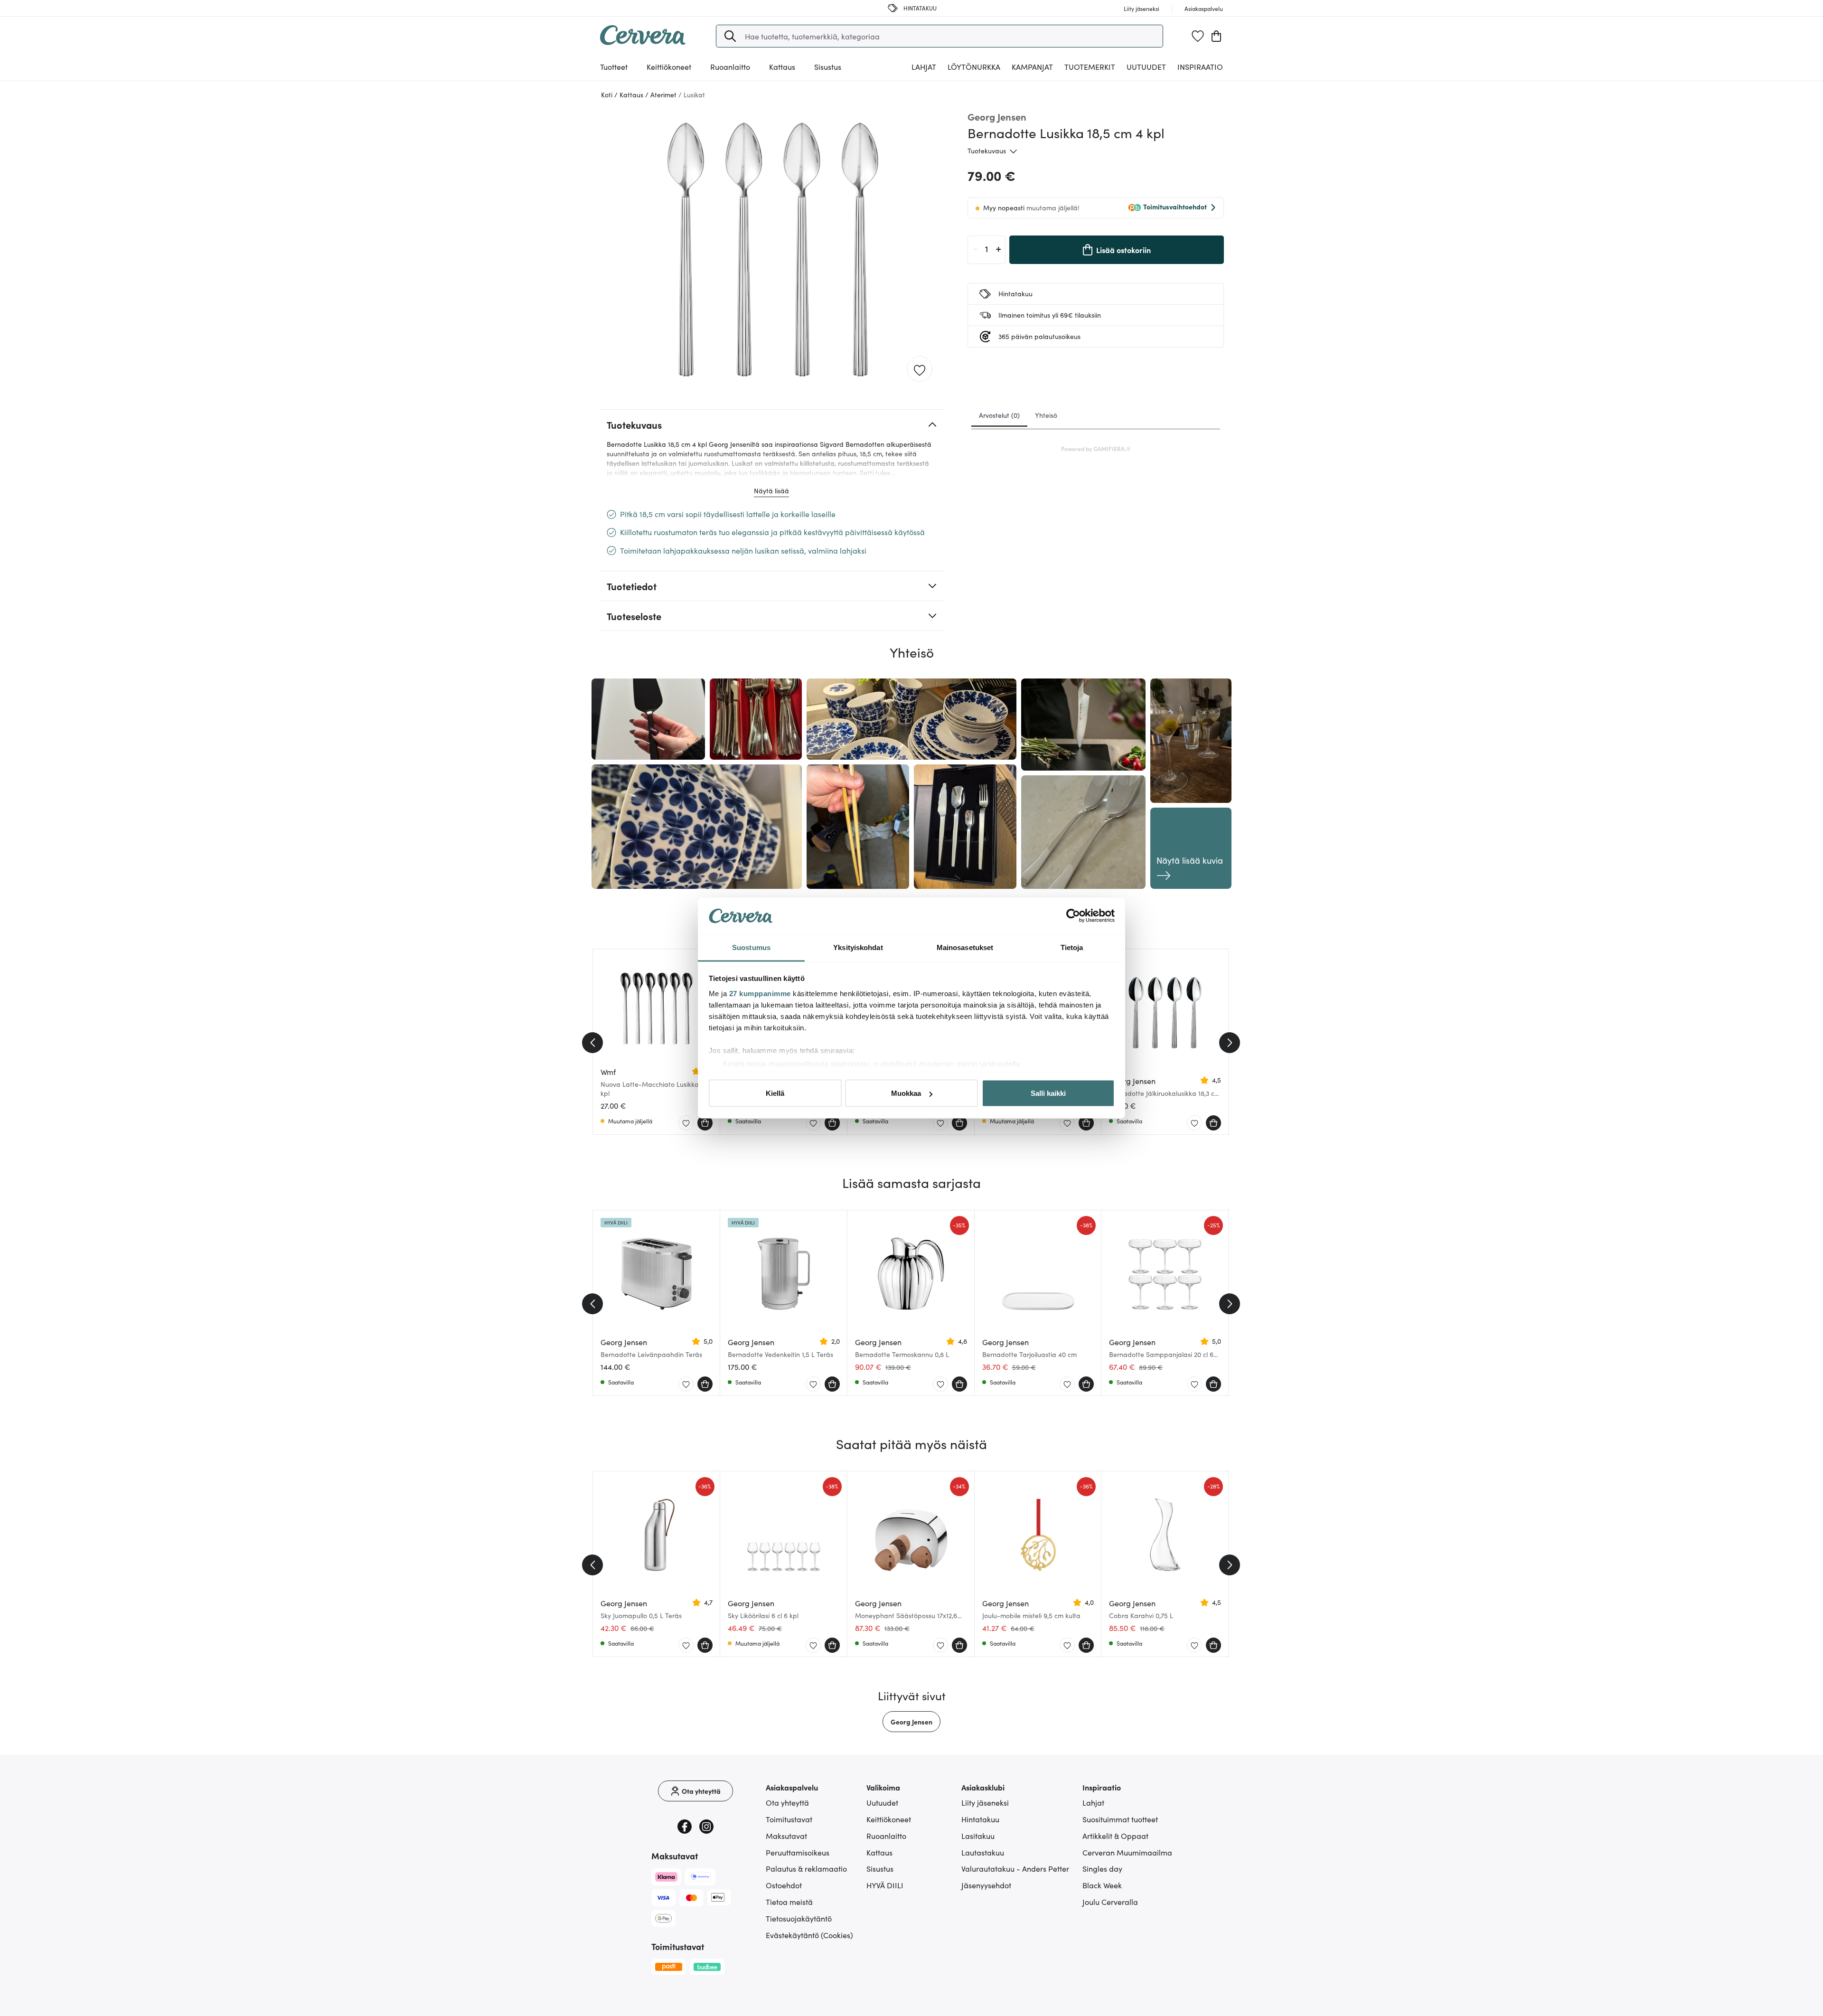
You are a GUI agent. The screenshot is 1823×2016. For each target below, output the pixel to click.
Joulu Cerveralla (1110, 1902)
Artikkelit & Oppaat (1115, 1836)
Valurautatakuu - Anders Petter (1015, 1868)
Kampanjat (1032, 66)
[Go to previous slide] (592, 1043)
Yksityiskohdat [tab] (858, 947)
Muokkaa (906, 1093)
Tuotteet (614, 66)
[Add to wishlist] (920, 369)
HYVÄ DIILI (885, 1885)
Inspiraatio (1200, 66)
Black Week (1102, 1885)
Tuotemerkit (1090, 66)
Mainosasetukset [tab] (965, 947)
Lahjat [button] (924, 66)
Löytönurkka (974, 66)
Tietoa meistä (789, 1902)
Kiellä (775, 1093)
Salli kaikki (1048, 1093)
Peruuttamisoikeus (798, 1852)
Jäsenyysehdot (986, 1885)
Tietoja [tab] (1072, 947)
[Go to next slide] (1230, 1043)
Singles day (1102, 1868)
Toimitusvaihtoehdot (1175, 207)
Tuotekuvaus (987, 151)
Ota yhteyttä (787, 1802)
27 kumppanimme (760, 993)
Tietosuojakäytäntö (799, 1918)
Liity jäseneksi (985, 1802)
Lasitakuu (978, 1836)
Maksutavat (786, 1836)
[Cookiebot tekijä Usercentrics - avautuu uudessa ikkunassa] (1073, 916)
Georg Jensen (911, 1722)
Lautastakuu (983, 1852)
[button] (730, 36)
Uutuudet (1146, 66)
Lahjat (1093, 1802)
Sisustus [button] (828, 66)
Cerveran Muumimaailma (1127, 1852)
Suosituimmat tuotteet (1120, 1819)
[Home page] (643, 42)
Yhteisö (1046, 415)
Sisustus (880, 1868)
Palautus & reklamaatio (806, 1868)
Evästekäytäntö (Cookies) (809, 1935)
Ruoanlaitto (886, 1836)
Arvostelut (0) (999, 415)
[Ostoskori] (1216, 36)
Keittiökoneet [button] (669, 66)
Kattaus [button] (782, 66)
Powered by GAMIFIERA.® (1096, 448)
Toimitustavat (789, 1819)
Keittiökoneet (889, 1819)
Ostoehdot (784, 1885)
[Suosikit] (1198, 36)
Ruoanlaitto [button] (730, 66)
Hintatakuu (980, 1819)
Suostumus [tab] (751, 947)
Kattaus (879, 1852)
